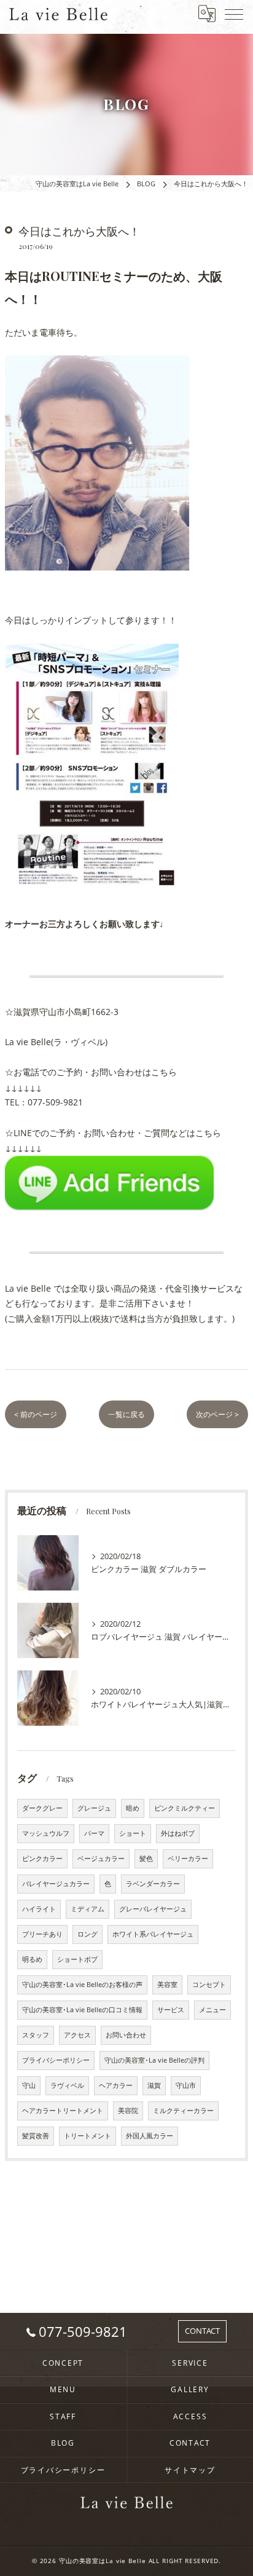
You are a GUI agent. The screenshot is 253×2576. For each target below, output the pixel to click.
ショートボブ (77, 1959)
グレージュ (94, 1808)
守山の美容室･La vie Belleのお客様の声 (82, 1985)
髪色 (146, 1859)
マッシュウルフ (46, 1833)
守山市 (186, 2085)
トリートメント (88, 2136)
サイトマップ (190, 2470)
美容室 (167, 1985)
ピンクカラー (42, 1859)
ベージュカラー (101, 1859)
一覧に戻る (126, 1414)
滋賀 (154, 2085)
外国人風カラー (150, 2136)
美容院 (128, 2111)
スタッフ (36, 2035)
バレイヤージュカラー (56, 1884)
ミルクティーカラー (183, 2111)
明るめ (32, 1959)
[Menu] (234, 14)
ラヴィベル (67, 2085)
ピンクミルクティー (185, 1808)
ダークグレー (42, 1808)
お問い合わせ (126, 2035)
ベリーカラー (188, 1859)
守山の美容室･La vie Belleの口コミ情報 (82, 2010)
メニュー (212, 2010)
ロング (88, 1934)
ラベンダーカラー (153, 1884)
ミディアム (88, 1909)
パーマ (94, 1833)
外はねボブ (178, 1833)
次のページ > (217, 1414)
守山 (29, 2085)
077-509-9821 (55, 1102)
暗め (133, 1808)
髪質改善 (36, 2136)
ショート (133, 1833)
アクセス (77, 2035)
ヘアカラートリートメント (63, 2111)
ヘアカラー (116, 2085)
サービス (171, 2010)
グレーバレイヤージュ (153, 1909)
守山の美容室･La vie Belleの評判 (154, 2060)
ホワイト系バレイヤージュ (153, 1934)
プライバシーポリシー (56, 2060)
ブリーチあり (42, 1934)
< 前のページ (36, 1414)
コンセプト (209, 1985)
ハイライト (39, 1909)
